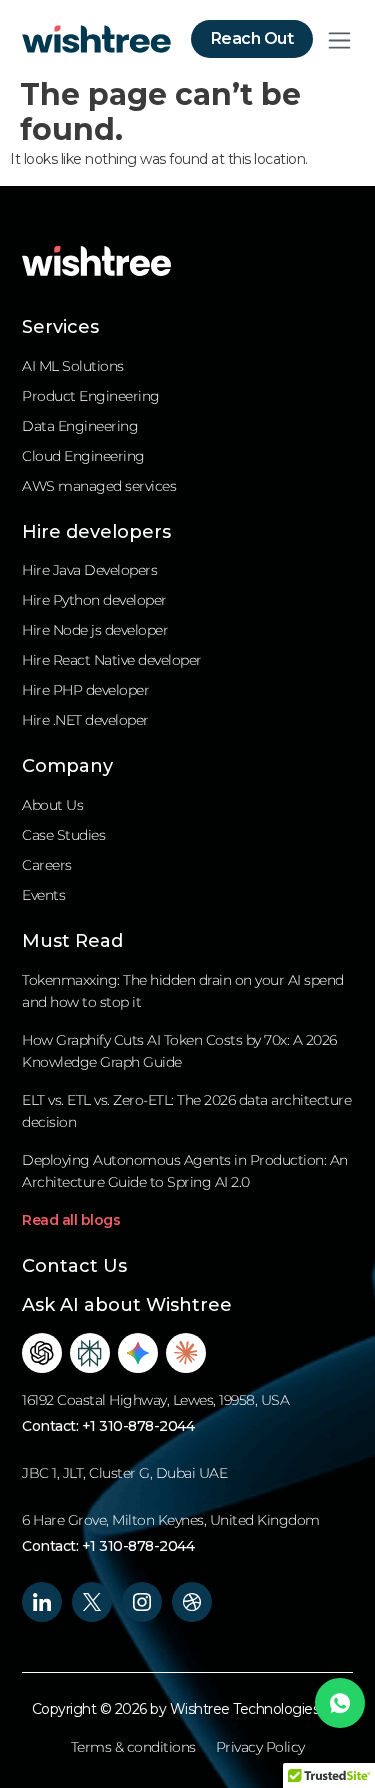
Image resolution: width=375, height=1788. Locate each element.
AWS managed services (99, 486)
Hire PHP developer (85, 690)
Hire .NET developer (85, 720)
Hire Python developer (94, 600)
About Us (52, 805)
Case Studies (63, 835)
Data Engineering (80, 426)
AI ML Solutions (73, 366)
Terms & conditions (133, 1747)
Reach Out (252, 38)
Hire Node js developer (95, 630)
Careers (47, 865)
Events (43, 895)
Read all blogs (71, 1220)
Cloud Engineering (83, 456)
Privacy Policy (260, 1747)
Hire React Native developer (112, 660)
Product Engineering (91, 396)
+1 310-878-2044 (138, 1426)
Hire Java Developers (89, 570)
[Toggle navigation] (339, 39)
